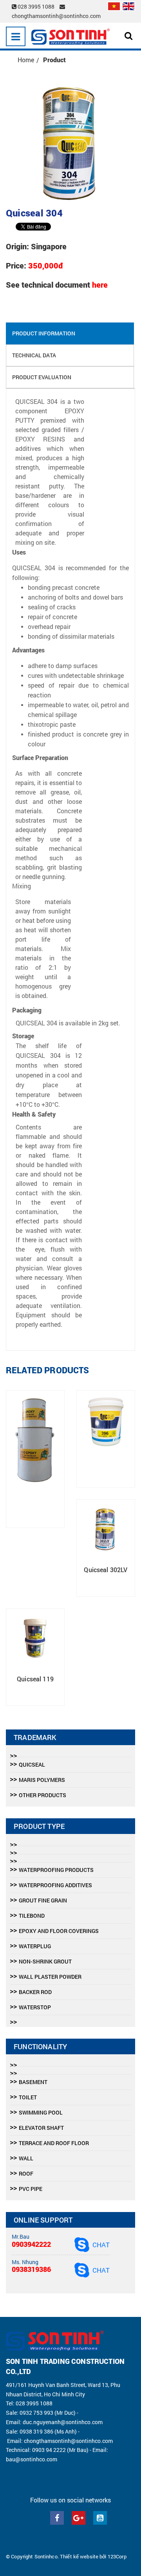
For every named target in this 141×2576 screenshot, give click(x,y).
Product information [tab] (44, 333)
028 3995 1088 (36, 6)
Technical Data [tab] (34, 355)
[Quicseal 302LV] (106, 1529)
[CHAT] (82, 2244)
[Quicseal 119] (35, 1638)
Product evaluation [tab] (42, 377)
